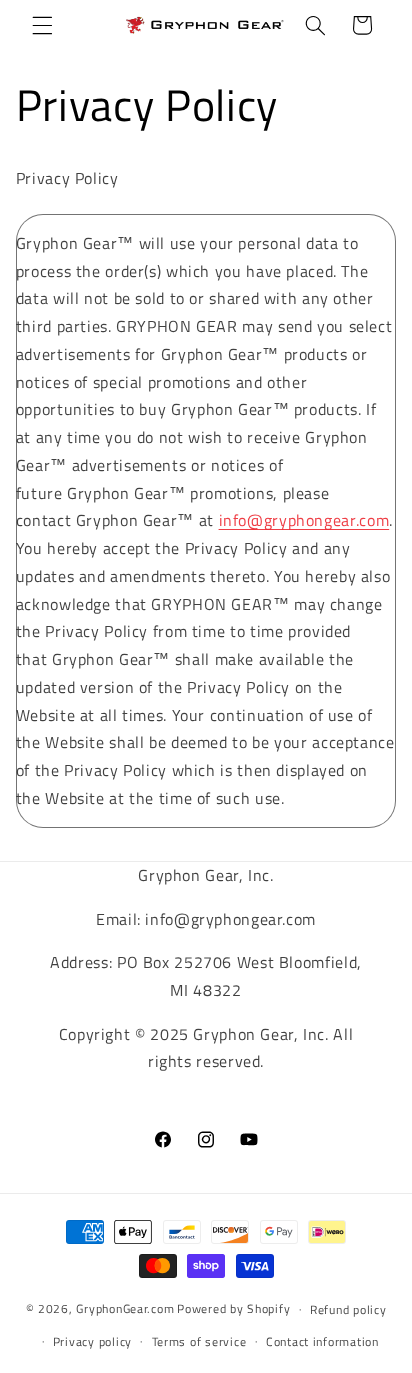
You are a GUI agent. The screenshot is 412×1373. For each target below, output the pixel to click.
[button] (42, 25)
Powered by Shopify (233, 1308)
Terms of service (199, 1341)
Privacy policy (92, 1341)
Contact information (322, 1341)
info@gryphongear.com (304, 520)
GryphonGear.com (125, 1308)
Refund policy (348, 1309)
